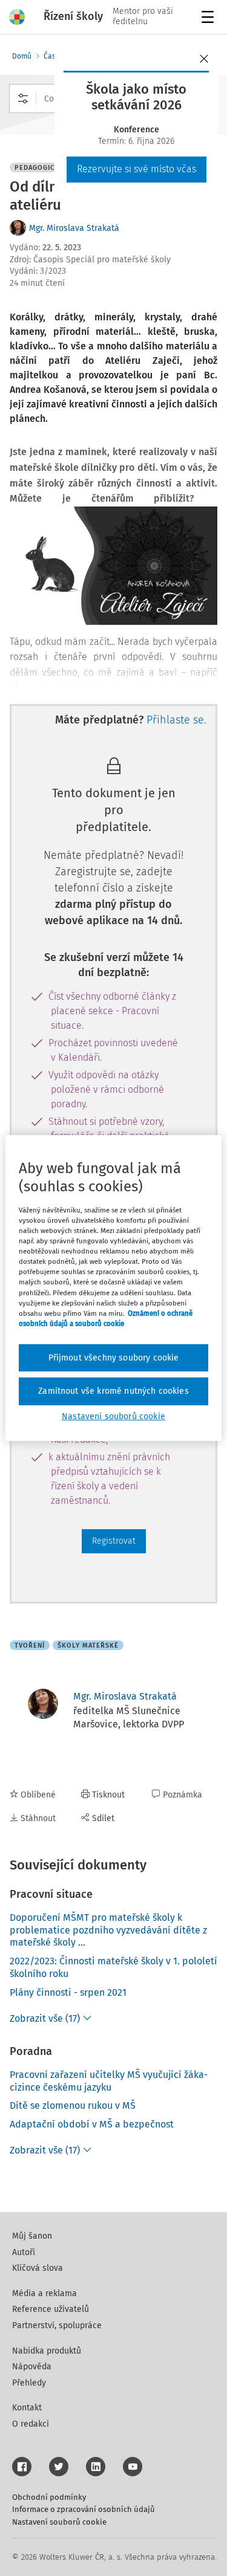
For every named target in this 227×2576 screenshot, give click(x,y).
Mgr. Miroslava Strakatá (74, 228)
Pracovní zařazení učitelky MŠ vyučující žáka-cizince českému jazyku (109, 2081)
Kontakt (27, 2408)
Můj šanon (32, 2236)
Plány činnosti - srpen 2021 (68, 1992)
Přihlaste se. (176, 720)
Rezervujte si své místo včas (137, 169)
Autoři (24, 2252)
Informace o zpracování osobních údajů (84, 2509)
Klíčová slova (38, 2268)
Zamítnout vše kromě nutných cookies (113, 1391)
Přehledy (29, 2383)
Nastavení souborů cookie (59, 2522)
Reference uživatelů (51, 2309)
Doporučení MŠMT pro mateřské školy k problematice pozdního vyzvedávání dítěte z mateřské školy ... (108, 1930)
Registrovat (114, 1541)
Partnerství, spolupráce (57, 2325)
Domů (22, 56)
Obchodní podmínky (49, 2497)
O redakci (31, 2424)
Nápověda (32, 2367)
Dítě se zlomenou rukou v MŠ (73, 2105)
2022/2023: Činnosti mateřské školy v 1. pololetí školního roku (113, 1967)
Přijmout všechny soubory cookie (114, 1358)
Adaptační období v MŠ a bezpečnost (92, 2124)
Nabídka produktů (47, 2351)
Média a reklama (44, 2293)
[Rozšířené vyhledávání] (23, 99)
